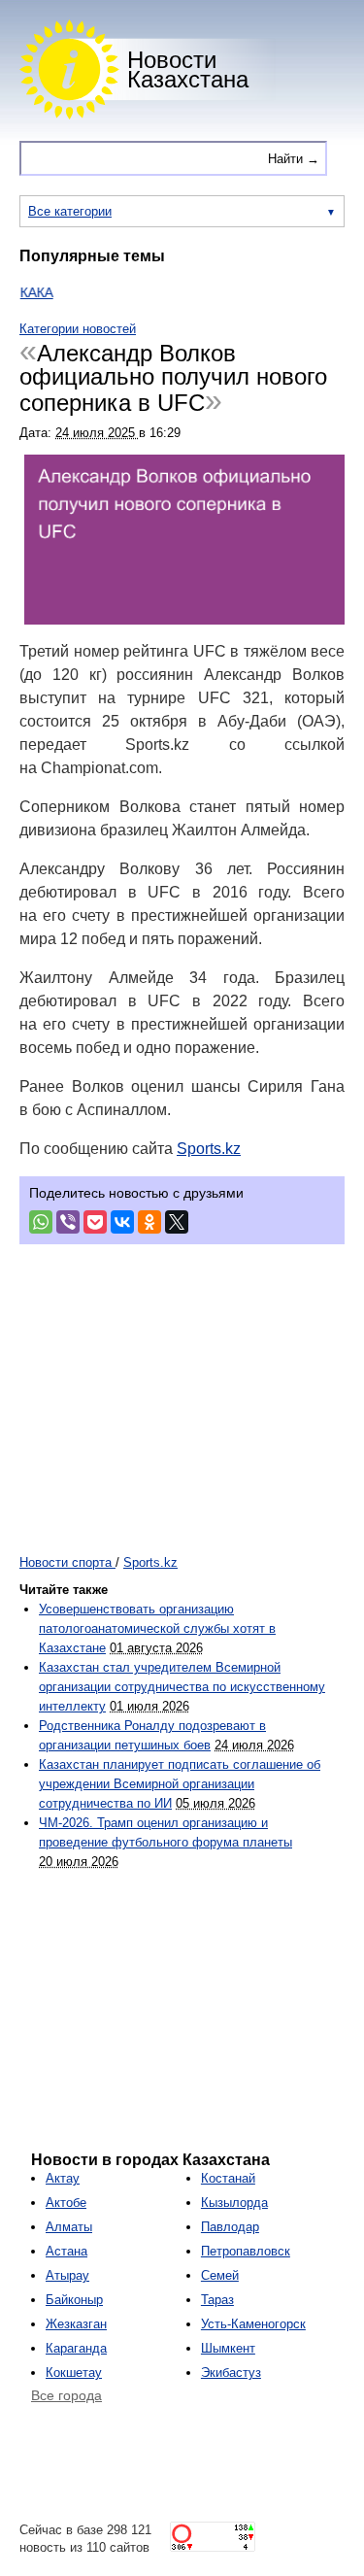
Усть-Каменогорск (253, 2324)
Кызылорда (234, 2203)
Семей (220, 2275)
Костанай (228, 2178)
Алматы (69, 2227)
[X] (177, 1222)
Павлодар (230, 2227)
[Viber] (68, 1222)
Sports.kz (209, 1149)
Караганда (76, 2348)
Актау (63, 2178)
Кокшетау (74, 2373)
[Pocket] (95, 1222)
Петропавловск (246, 2251)
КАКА (24, 292)
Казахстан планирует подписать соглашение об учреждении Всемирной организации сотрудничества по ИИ (180, 1784)
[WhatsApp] (41, 1222)
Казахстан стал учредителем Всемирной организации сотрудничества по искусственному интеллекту (182, 1687)
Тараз (217, 2300)
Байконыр (74, 2300)
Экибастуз (231, 2373)
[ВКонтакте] (122, 1222)
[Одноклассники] (149, 1222)
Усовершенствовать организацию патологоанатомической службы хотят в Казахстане (157, 1628)
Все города (66, 2395)
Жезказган (76, 2324)
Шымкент (228, 2348)
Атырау (67, 2275)
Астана (66, 2251)
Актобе (66, 2203)
